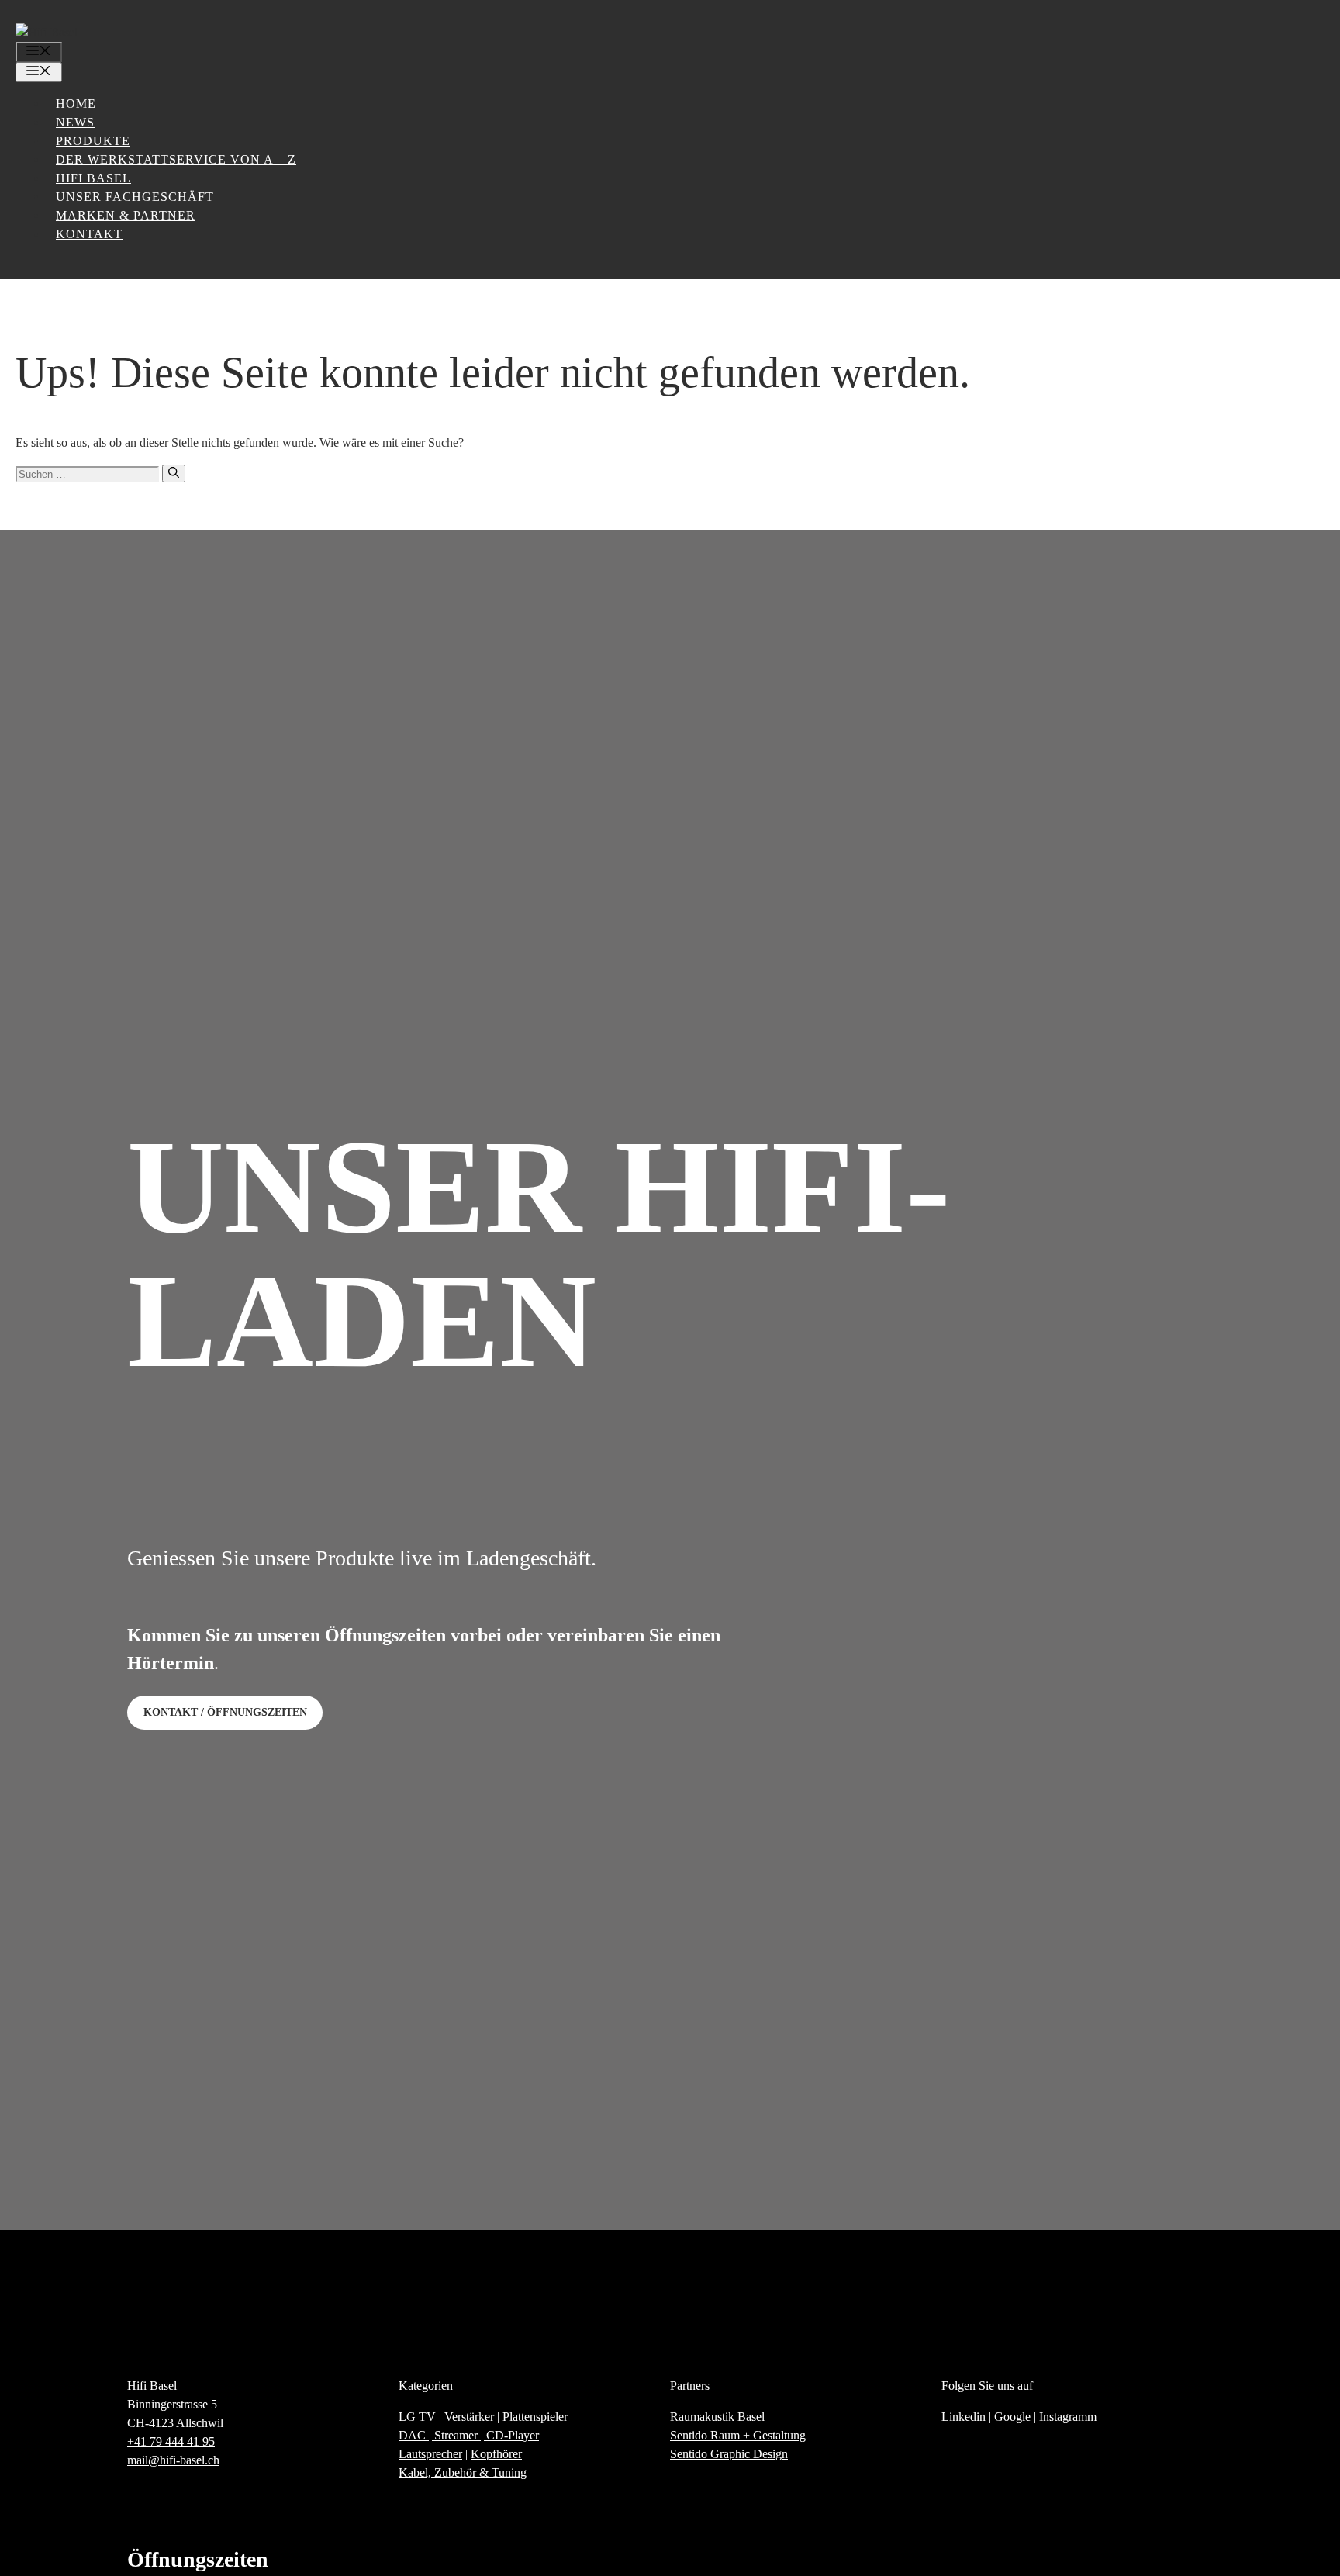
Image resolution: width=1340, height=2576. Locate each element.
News (75, 122)
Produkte (93, 141)
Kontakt (89, 234)
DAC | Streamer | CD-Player (469, 2435)
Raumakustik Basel (717, 2417)
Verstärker (469, 2417)
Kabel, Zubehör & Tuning (463, 2472)
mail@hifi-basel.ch (173, 2460)
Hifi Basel (93, 178)
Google (1012, 2417)
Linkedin (964, 2417)
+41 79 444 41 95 (171, 2441)
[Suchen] (174, 474)
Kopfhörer (496, 2454)
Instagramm (1068, 2417)
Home (76, 104)
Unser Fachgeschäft (135, 197)
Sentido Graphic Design (729, 2454)
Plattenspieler (535, 2417)
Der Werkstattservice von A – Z (176, 159)
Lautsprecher (430, 2454)
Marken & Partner (126, 215)
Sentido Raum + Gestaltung (738, 2435)
